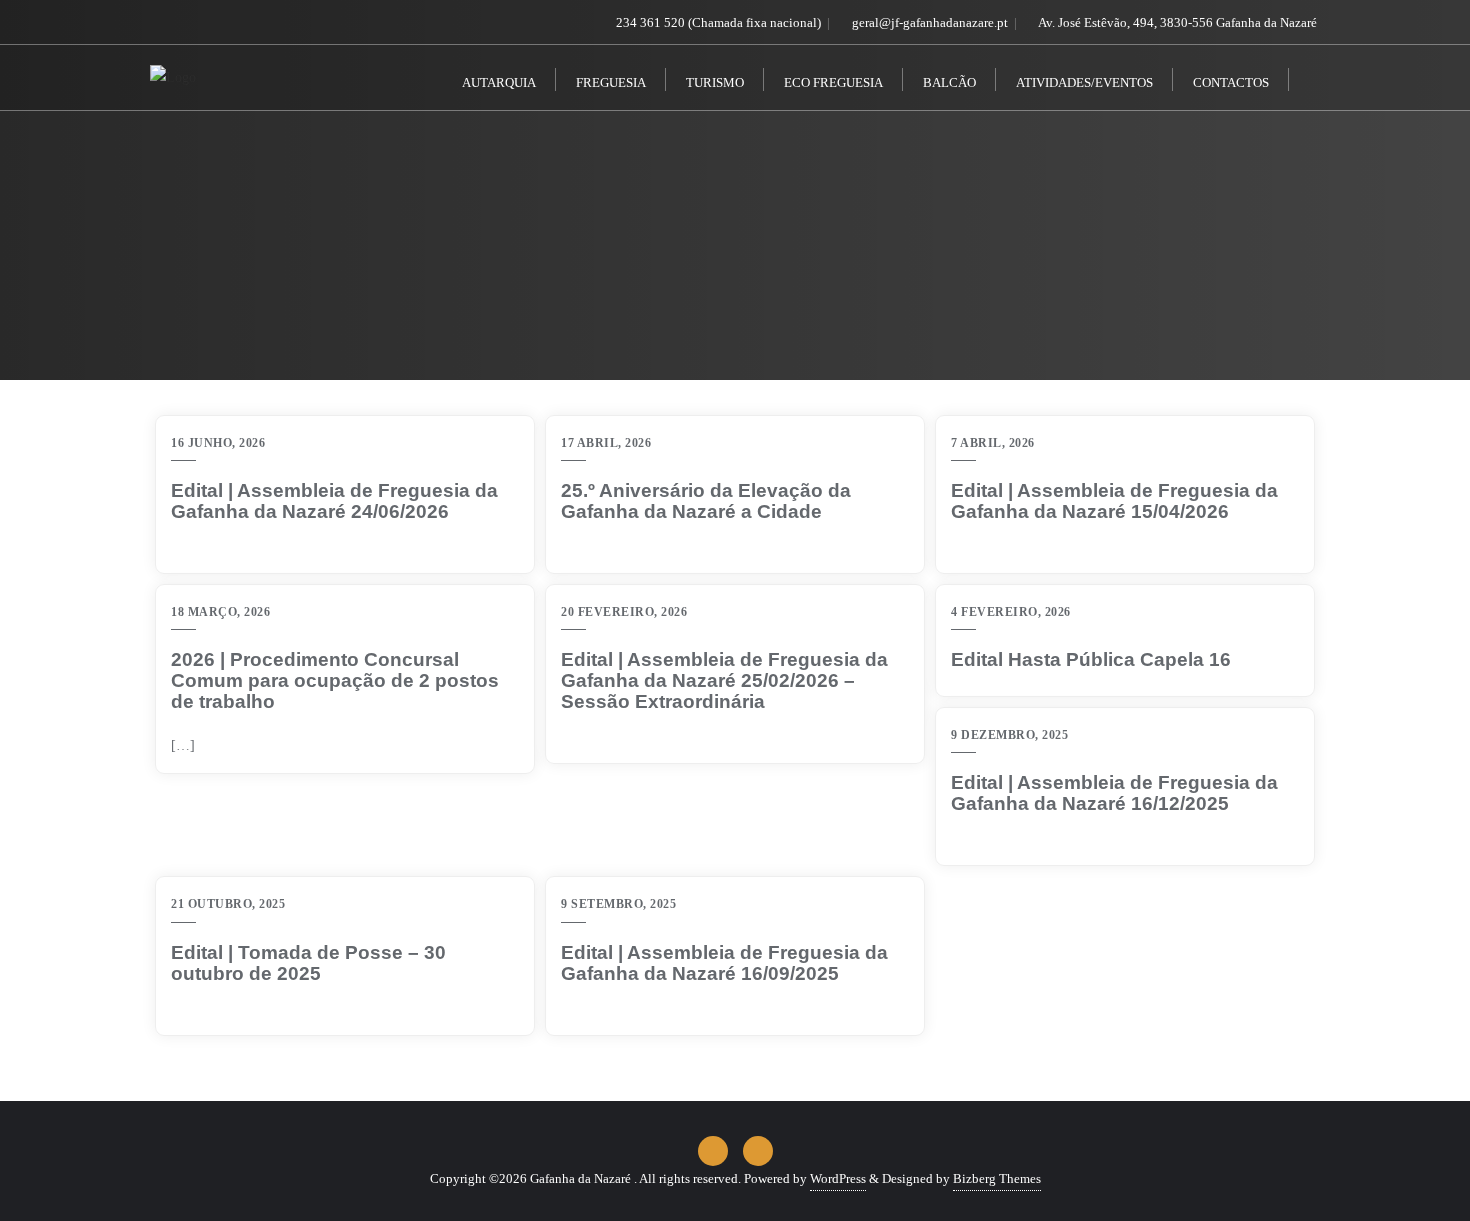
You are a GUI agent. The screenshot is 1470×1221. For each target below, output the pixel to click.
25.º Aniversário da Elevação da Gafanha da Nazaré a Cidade (706, 501)
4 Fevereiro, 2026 (1011, 612)
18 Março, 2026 (220, 612)
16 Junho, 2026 (218, 443)
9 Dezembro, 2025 (1009, 735)
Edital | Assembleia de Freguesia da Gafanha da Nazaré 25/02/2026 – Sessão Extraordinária (724, 681)
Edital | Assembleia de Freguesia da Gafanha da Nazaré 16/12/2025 (1114, 793)
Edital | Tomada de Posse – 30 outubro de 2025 (308, 963)
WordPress (838, 1178)
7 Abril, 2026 (993, 443)
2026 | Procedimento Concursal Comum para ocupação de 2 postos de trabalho (335, 681)
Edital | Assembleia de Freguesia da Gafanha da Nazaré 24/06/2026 (334, 501)
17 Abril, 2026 (606, 443)
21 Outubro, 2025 (228, 904)
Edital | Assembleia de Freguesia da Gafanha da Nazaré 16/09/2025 (724, 963)
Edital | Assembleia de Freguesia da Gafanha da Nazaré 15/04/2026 (1114, 501)
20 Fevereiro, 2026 (624, 612)
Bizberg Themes (997, 1178)
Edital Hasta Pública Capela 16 (1091, 660)
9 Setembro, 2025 (618, 904)
